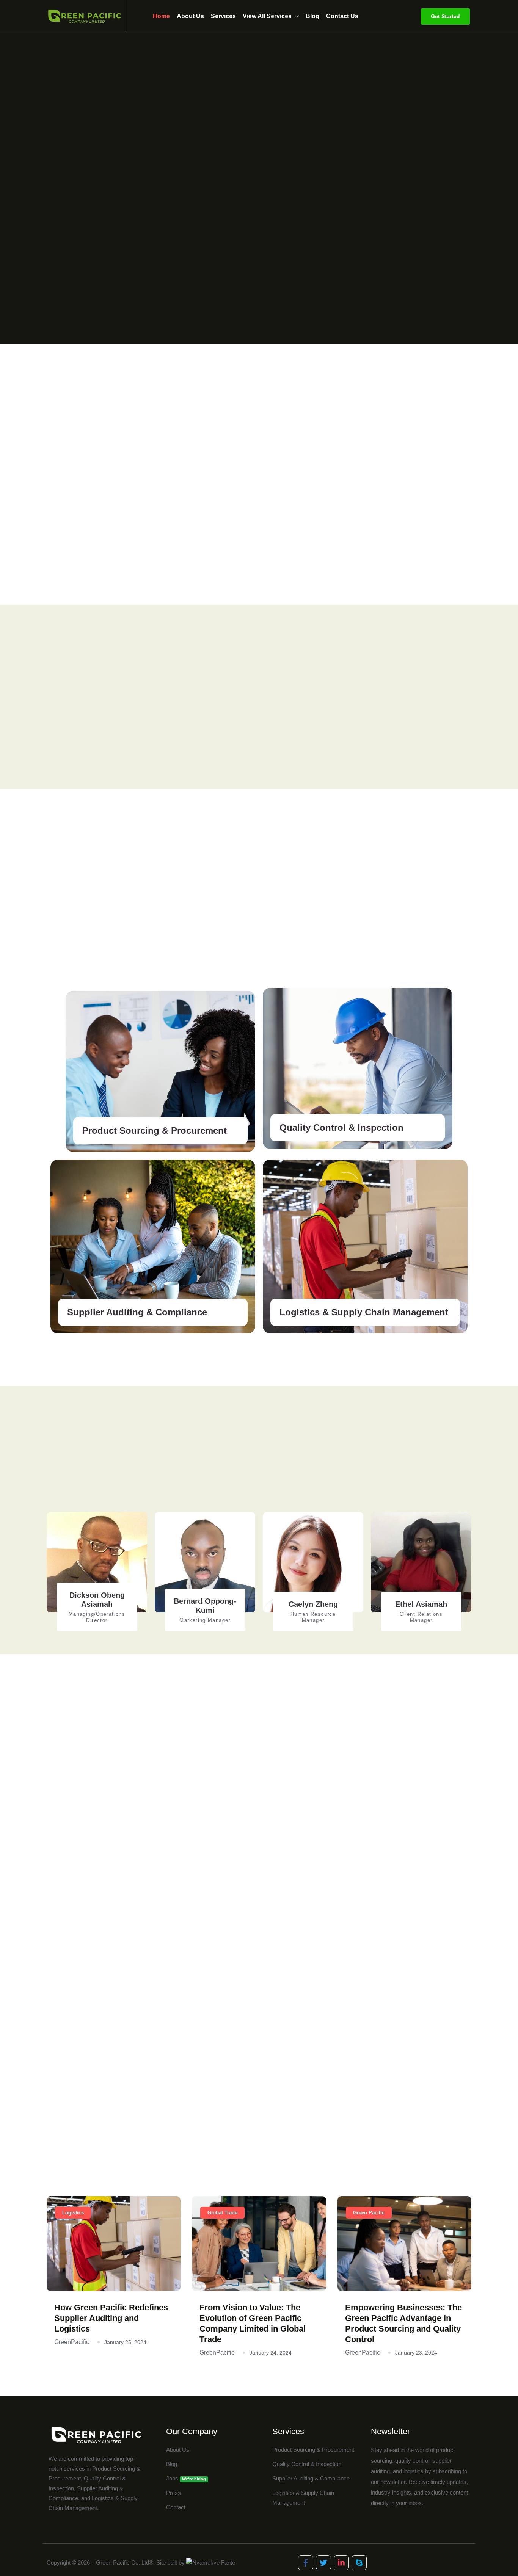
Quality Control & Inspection (341, 1127)
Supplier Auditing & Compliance (137, 1312)
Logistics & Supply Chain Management (364, 1312)
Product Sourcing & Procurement (155, 1131)
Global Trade (222, 2213)
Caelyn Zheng (313, 1604)
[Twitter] (323, 2563)
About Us (190, 16)
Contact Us (342, 16)
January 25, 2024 (125, 2342)
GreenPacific (72, 2342)
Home (161, 16)
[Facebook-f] (306, 2563)
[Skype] (359, 2563)
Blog (312, 16)
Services (223, 16)
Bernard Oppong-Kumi (205, 1606)
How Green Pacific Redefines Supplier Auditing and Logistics (111, 2318)
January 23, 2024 (416, 2353)
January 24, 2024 (271, 2353)
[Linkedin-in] (341, 2563)
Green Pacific (369, 2213)
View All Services (267, 16)
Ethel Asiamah (421, 1604)
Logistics (73, 2213)
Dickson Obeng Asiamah (97, 1600)
